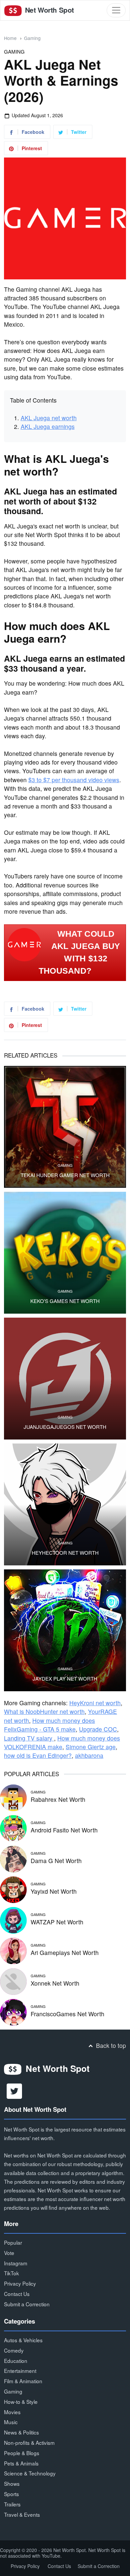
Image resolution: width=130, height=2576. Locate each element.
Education (16, 2361)
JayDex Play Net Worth (65, 1679)
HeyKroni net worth (95, 1703)
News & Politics (21, 2432)
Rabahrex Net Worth (58, 1799)
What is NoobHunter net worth (44, 1711)
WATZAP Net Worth (57, 1922)
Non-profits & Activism (29, 2442)
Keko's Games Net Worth (65, 1301)
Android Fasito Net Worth (64, 1830)
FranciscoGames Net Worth (67, 2014)
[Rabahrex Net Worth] (13, 1797)
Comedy (14, 2350)
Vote (9, 2253)
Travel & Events (22, 2514)
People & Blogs (22, 2453)
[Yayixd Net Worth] (13, 1889)
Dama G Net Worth (56, 1861)
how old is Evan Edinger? (38, 1755)
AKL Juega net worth (49, 418)
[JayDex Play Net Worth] (65, 1630)
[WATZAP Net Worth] (13, 1919)
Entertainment (20, 2371)
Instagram (16, 2263)
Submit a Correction (27, 2304)
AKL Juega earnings (48, 426)
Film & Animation (23, 2381)
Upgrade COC (98, 1729)
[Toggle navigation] (116, 10)
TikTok (11, 2273)
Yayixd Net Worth (54, 1891)
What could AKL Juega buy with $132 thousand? (79, 952)
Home (10, 38)
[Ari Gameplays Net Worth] (13, 1950)
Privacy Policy (20, 2283)
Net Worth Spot (48, 10)
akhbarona (89, 1755)
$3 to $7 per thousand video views (74, 780)
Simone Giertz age (91, 1747)
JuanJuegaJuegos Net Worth (65, 1427)
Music (11, 2422)
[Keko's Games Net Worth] (65, 1253)
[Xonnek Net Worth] (13, 1980)
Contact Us (17, 2294)
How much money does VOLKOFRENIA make (62, 1742)
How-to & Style (21, 2402)
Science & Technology (30, 2473)
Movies (12, 2412)
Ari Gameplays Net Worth (65, 1952)
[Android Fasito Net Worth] (13, 1827)
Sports (11, 2494)
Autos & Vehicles (23, 2340)
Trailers (12, 2504)
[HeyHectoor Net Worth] (65, 1504)
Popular (13, 2242)
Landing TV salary (29, 1738)
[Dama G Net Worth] (13, 1858)
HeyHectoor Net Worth (65, 1553)
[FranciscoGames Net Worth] (13, 2011)
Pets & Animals (21, 2463)
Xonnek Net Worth (55, 1983)
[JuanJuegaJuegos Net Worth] (65, 1379)
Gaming (32, 38)
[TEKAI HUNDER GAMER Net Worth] (65, 1127)
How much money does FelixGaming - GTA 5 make (49, 1725)
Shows (12, 2483)
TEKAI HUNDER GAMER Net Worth (65, 1175)
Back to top (110, 2045)
